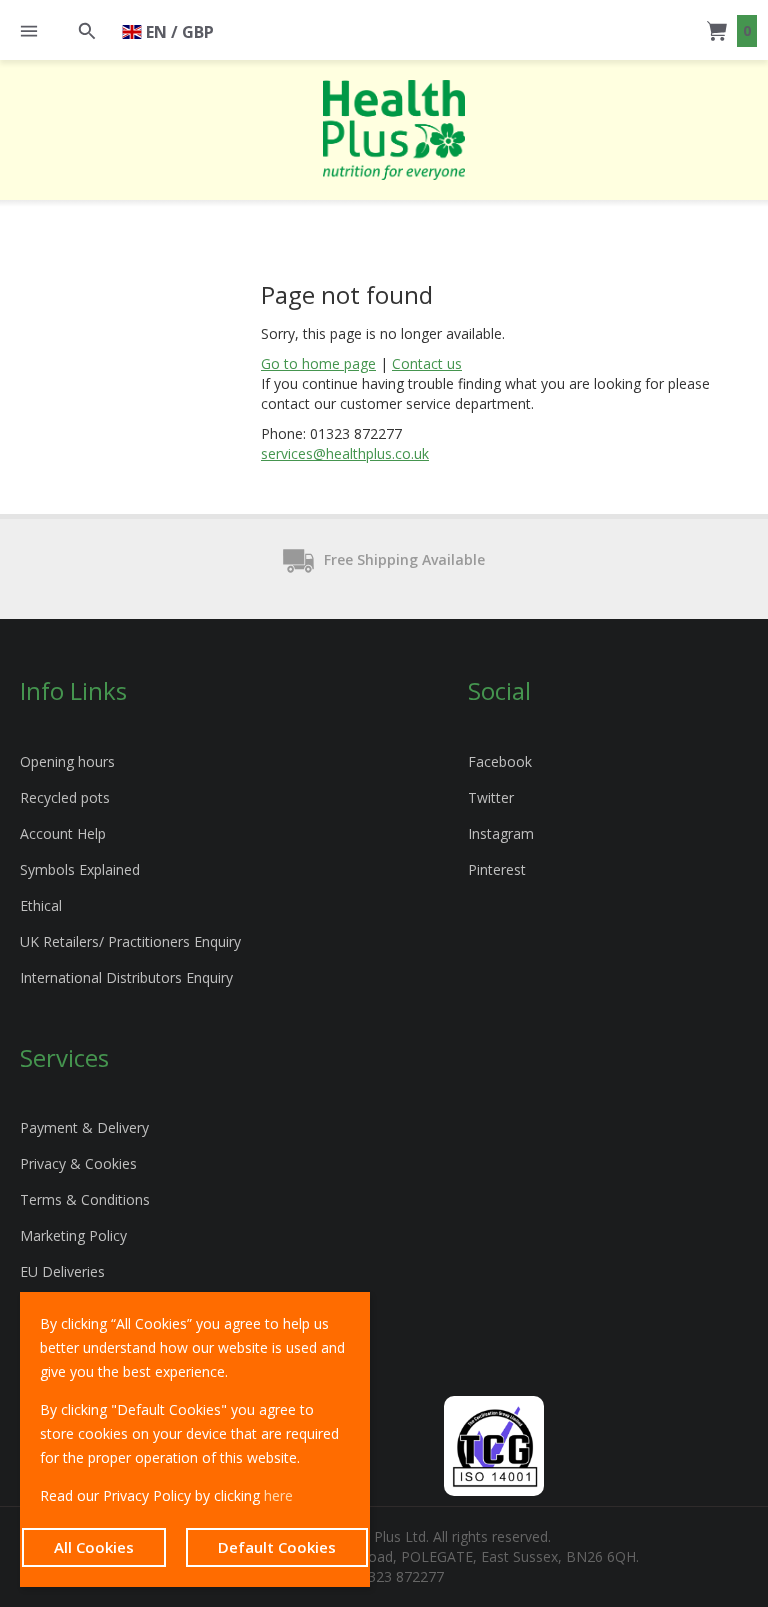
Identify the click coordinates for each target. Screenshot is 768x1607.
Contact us (427, 363)
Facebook (500, 761)
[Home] (394, 130)
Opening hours (67, 761)
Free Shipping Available (404, 559)
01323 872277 (398, 1576)
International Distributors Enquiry (126, 977)
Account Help (63, 833)
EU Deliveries (62, 1271)
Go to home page (318, 363)
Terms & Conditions (85, 1199)
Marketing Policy (73, 1235)
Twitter (491, 797)
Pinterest (497, 869)
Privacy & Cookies (78, 1163)
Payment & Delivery (84, 1127)
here (278, 1495)
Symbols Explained (80, 869)
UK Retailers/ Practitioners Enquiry (130, 941)
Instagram (501, 833)
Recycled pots (65, 797)
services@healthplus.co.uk (345, 453)
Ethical (41, 905)
